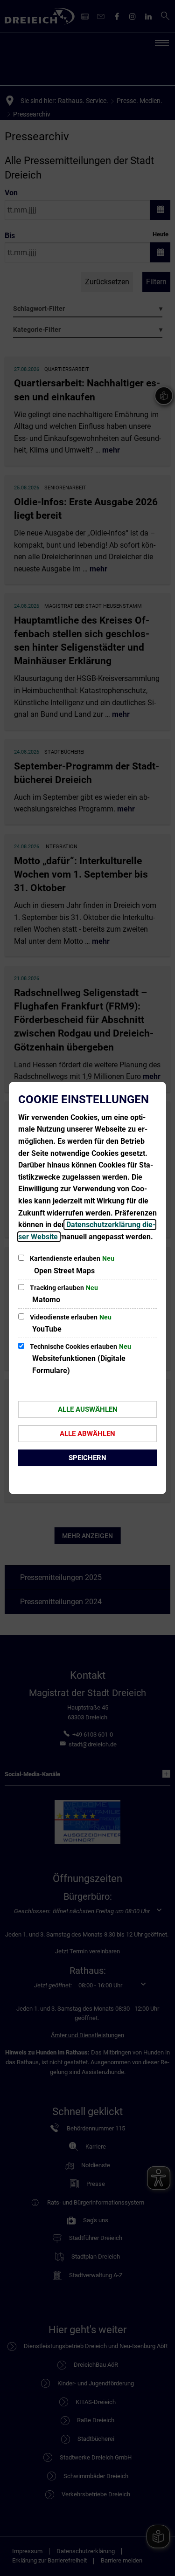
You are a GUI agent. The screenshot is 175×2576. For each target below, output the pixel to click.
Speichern (87, 1458)
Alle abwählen (87, 1434)
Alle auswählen (88, 1409)
